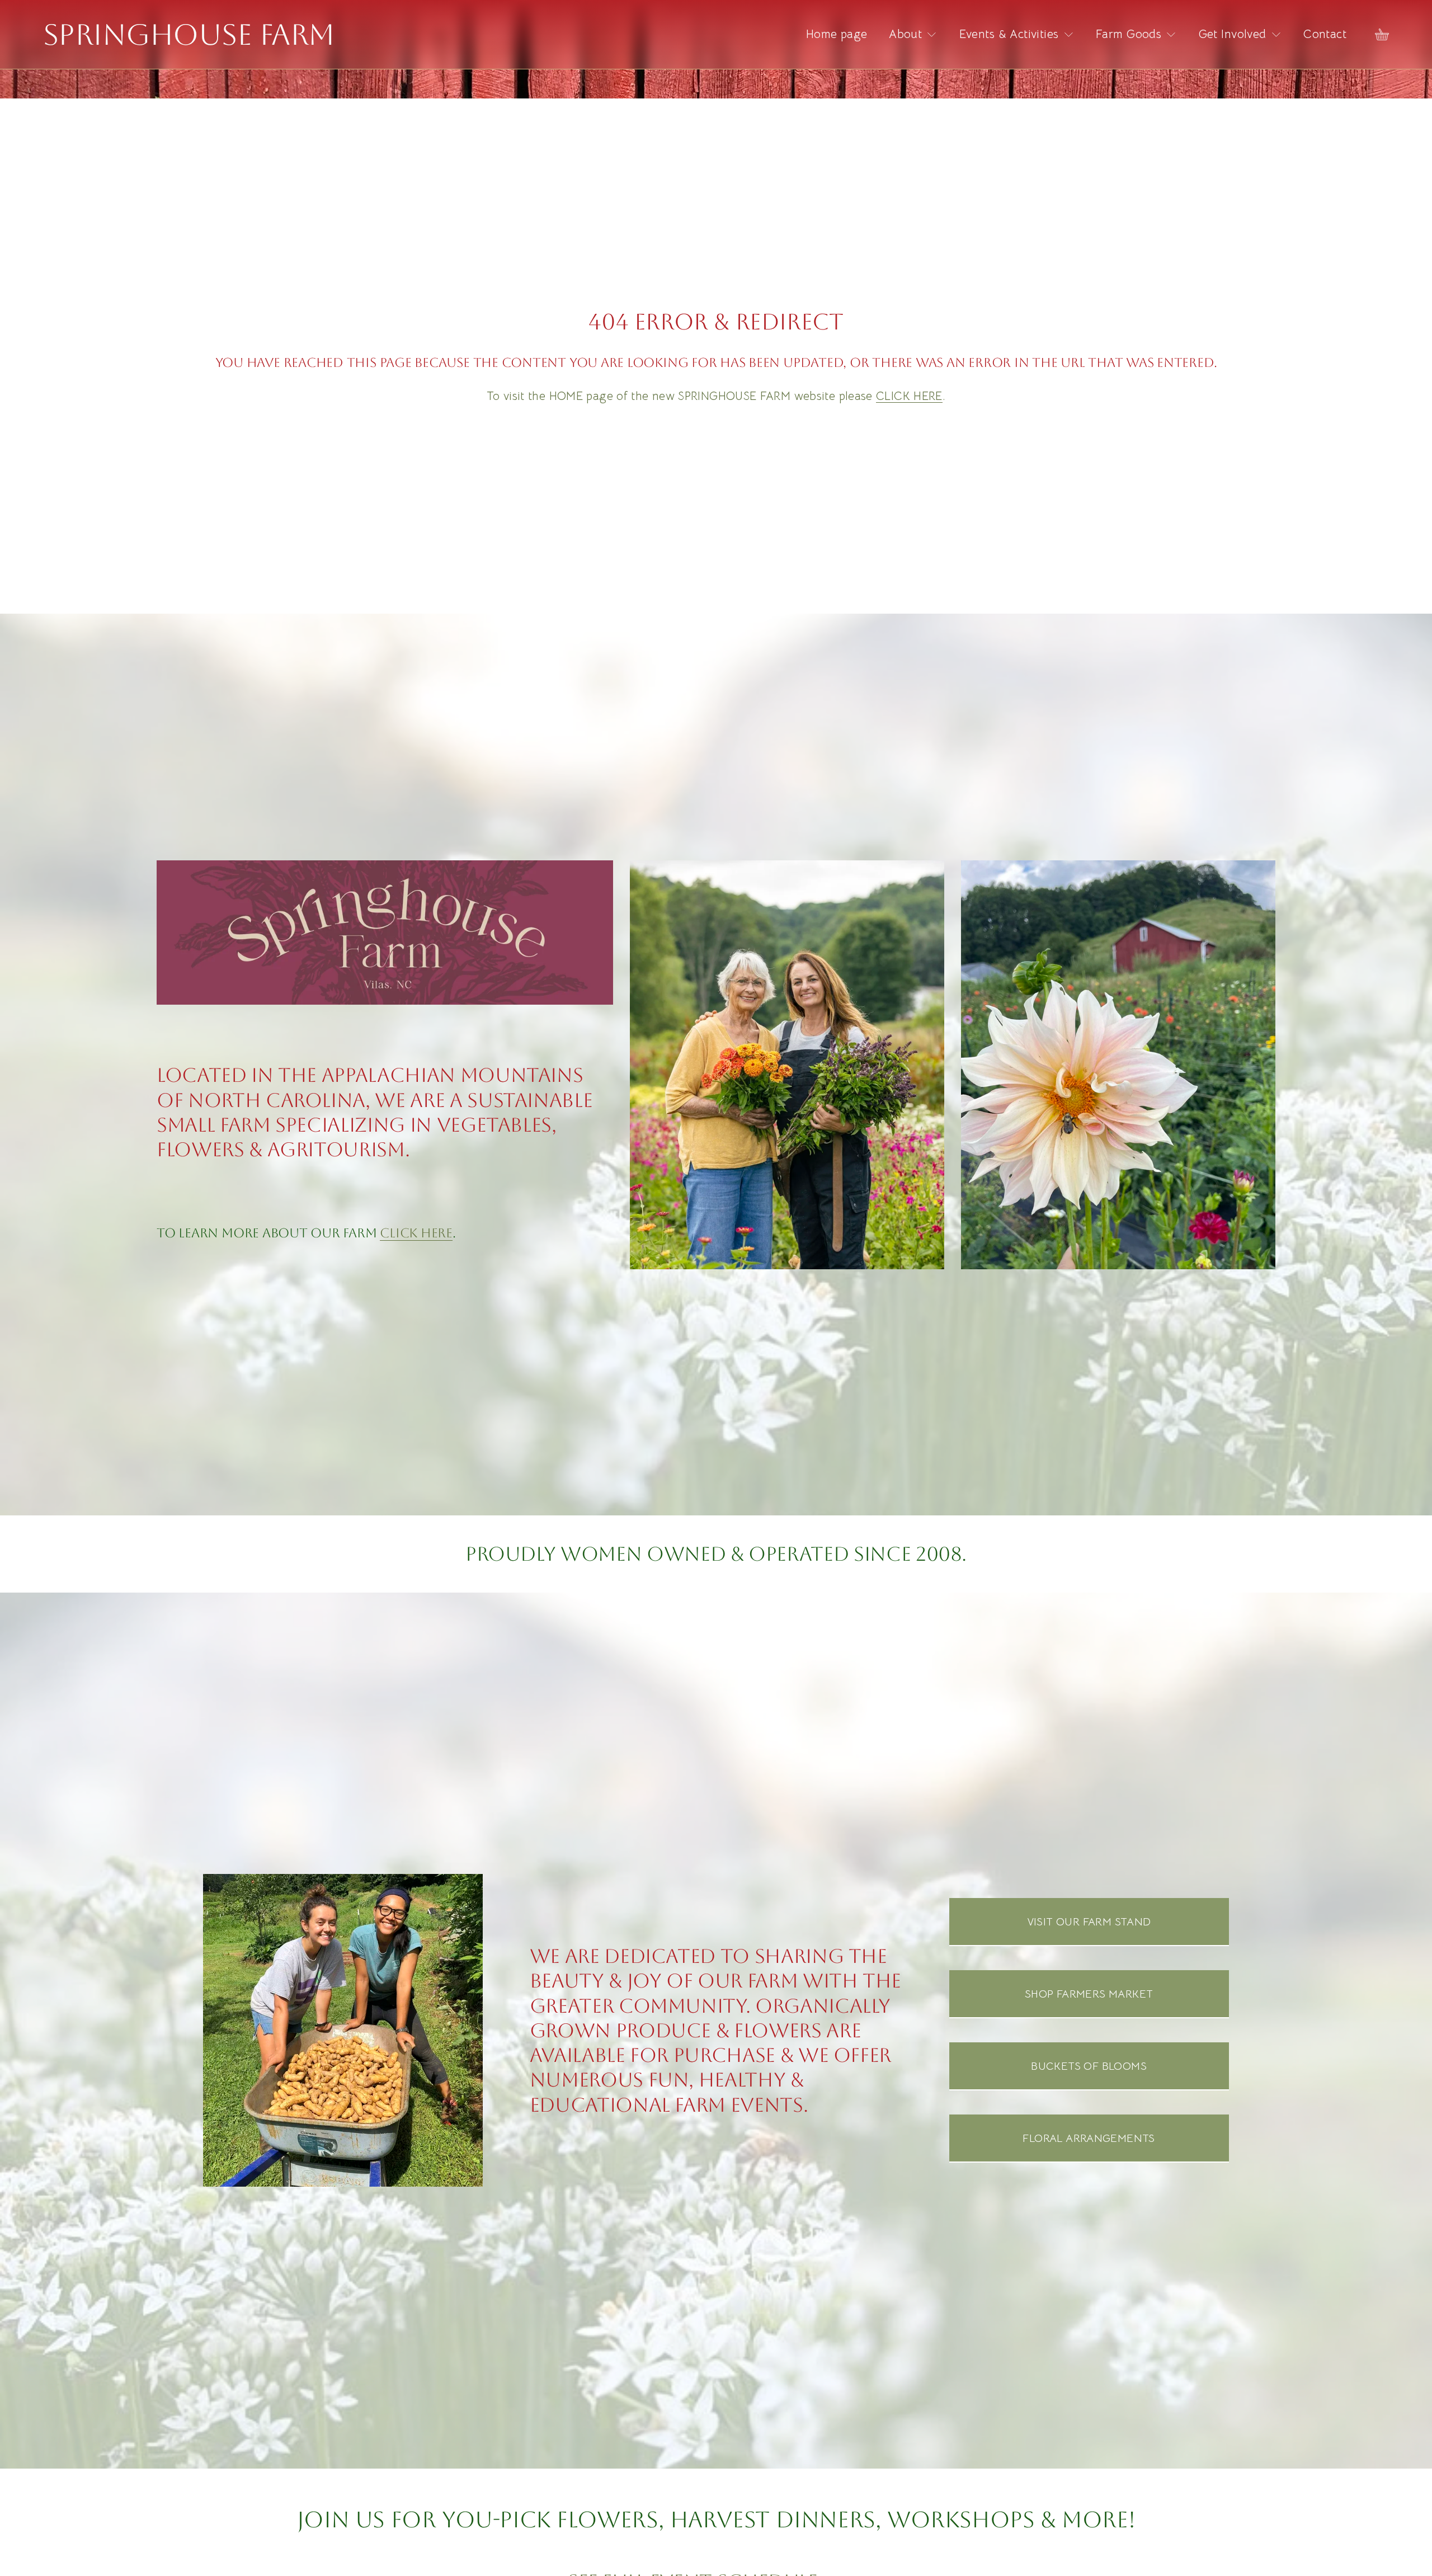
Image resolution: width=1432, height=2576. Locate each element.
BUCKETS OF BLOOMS (1089, 2066)
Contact (1325, 34)
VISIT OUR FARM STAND (1089, 1922)
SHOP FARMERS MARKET (1089, 1994)
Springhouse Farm (189, 35)
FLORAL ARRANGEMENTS (1089, 2138)
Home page (837, 34)
